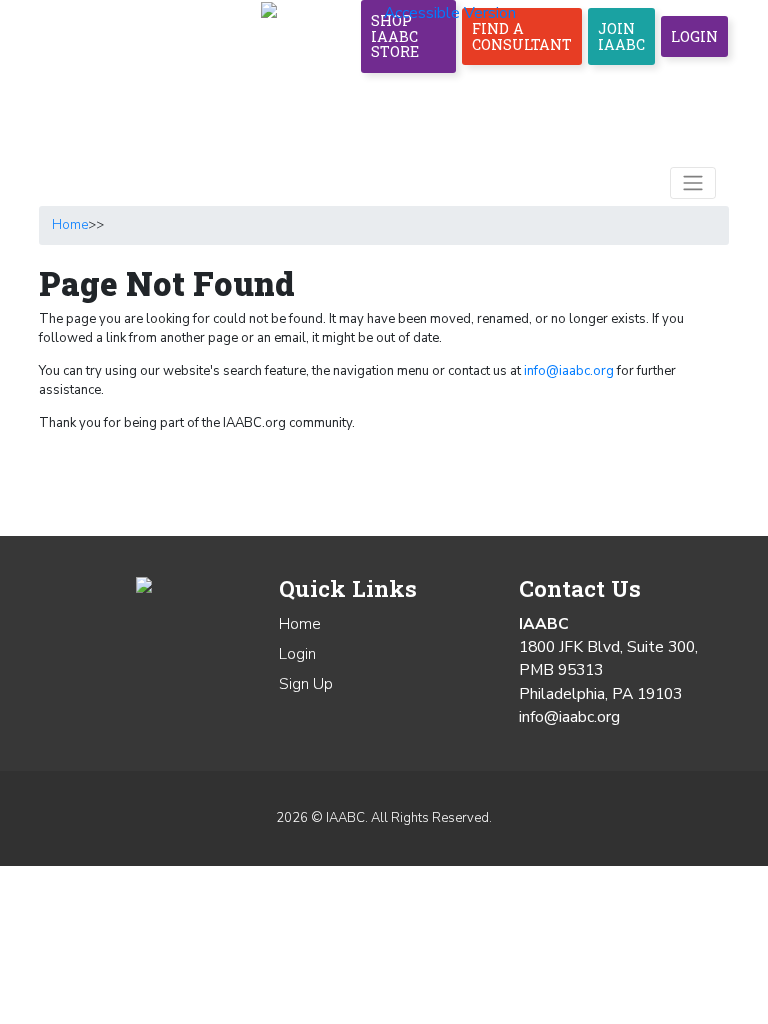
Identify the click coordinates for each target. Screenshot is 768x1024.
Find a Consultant (522, 36)
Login (694, 36)
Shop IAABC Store (395, 36)
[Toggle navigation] (693, 183)
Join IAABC (621, 36)
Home (70, 225)
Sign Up (306, 684)
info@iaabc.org (569, 371)
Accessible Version (450, 13)
